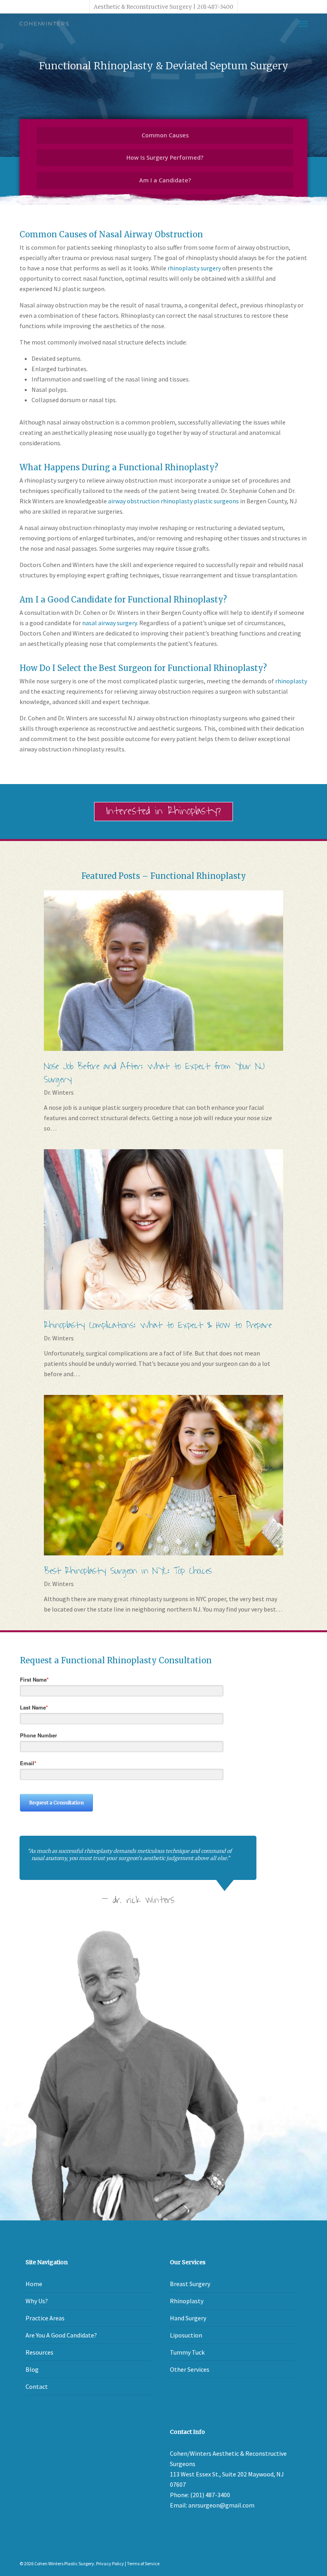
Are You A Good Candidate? (61, 2335)
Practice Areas (45, 2318)
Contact (37, 2386)
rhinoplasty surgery (194, 268)
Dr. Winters (59, 1092)
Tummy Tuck (187, 2352)
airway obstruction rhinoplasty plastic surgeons (173, 501)
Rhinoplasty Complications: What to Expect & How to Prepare (158, 1325)
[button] (303, 23)
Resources (39, 2352)
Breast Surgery (190, 2284)
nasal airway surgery (109, 623)
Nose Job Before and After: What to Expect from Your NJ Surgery (154, 1073)
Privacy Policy (110, 2563)
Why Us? (37, 2301)
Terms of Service (143, 2563)
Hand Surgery (188, 2318)
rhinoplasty (291, 681)
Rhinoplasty (187, 2301)
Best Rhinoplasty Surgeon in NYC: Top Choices (128, 1571)
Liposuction (186, 2335)
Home (34, 2284)
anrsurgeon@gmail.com (221, 2505)
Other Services (190, 2369)
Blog (32, 2369)
